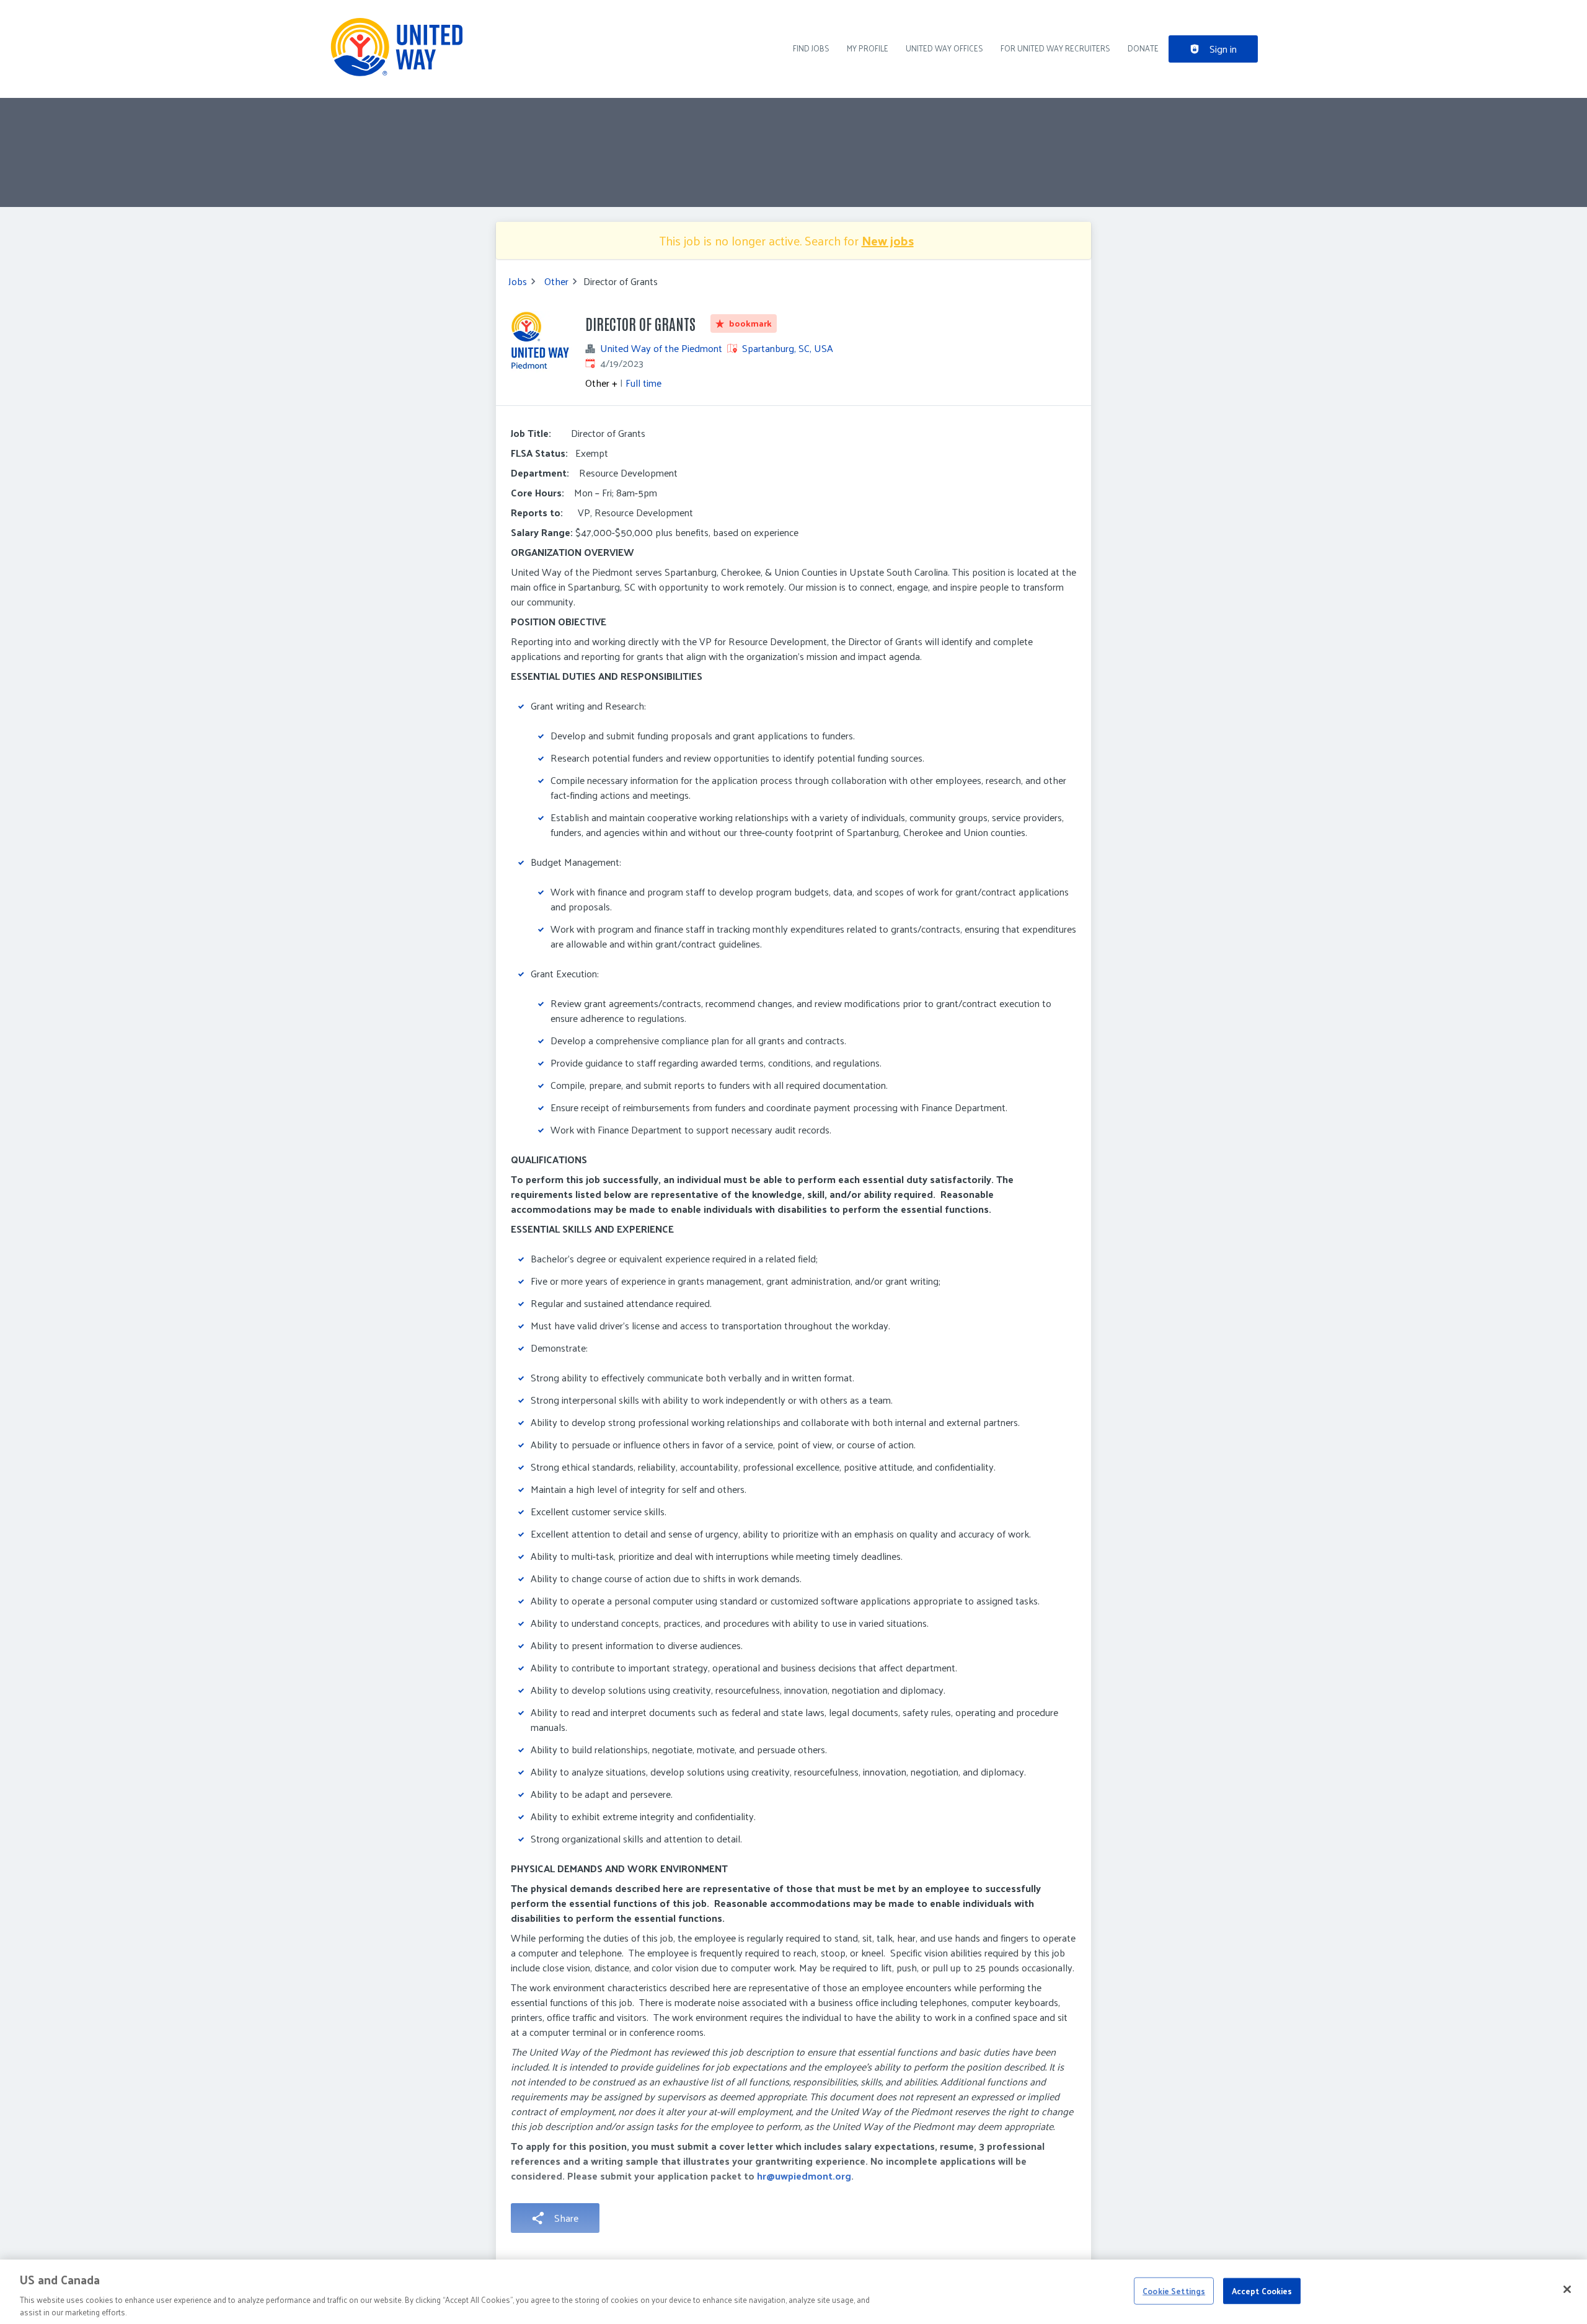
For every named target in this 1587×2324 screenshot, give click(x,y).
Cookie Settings (1174, 2291)
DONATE (1143, 48)
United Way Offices (944, 48)
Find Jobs (811, 48)
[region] (793, 2292)
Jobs (518, 281)
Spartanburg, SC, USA (788, 348)
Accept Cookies (1262, 2291)
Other (556, 281)
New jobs (888, 240)
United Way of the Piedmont (661, 348)
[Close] (1567, 2289)
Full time (643, 383)
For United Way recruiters (1055, 48)
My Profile (868, 48)
